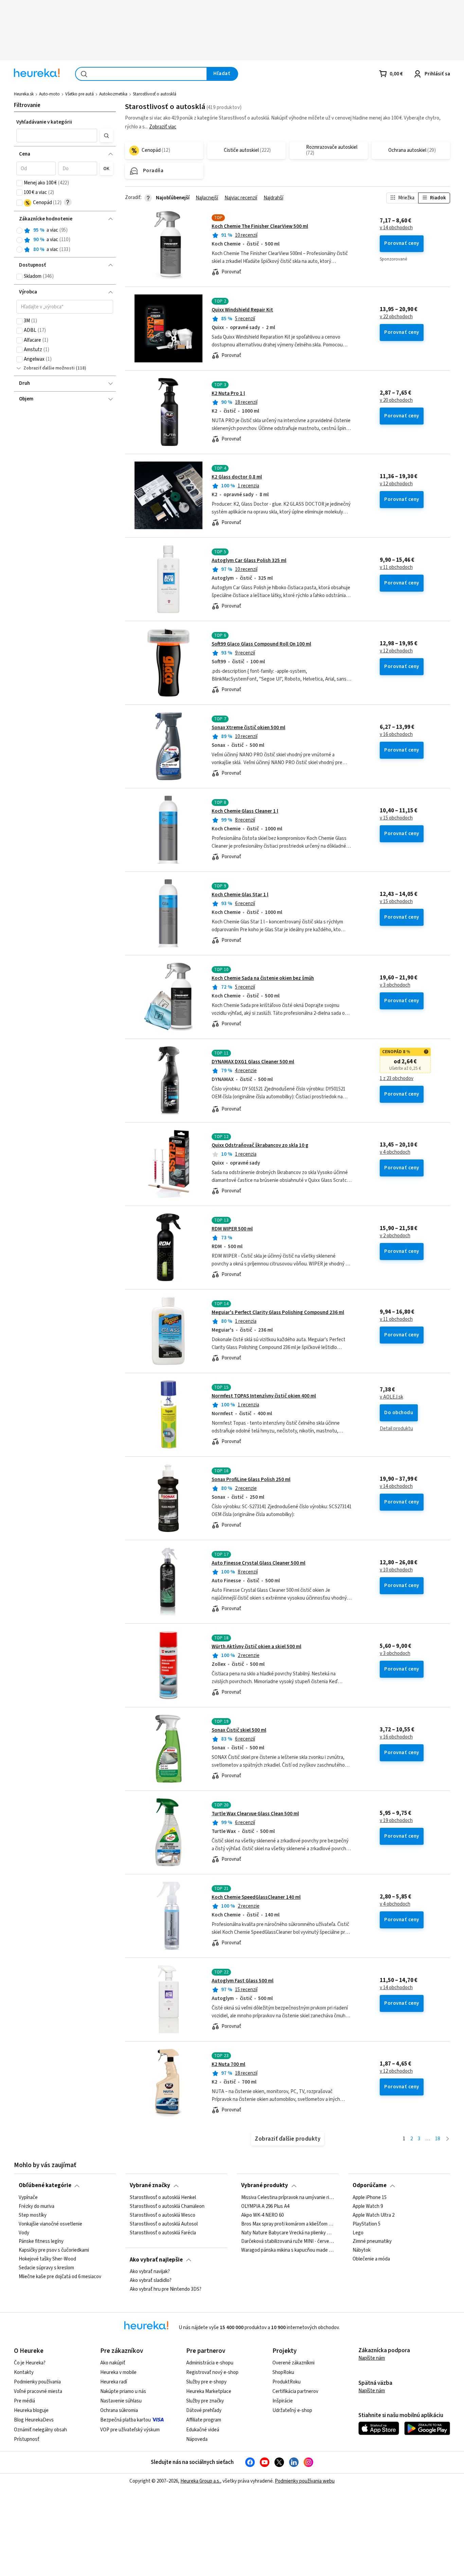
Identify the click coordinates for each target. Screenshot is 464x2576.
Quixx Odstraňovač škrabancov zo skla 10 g (260, 1145)
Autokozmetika (113, 94)
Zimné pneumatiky (372, 2241)
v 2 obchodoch (395, 1236)
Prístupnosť (27, 2439)
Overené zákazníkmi (293, 2363)
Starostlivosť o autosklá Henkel (163, 2198)
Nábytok (362, 2250)
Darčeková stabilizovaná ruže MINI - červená (288, 2241)
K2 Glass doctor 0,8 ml (237, 477)
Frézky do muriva (37, 2206)
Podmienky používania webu (305, 2481)
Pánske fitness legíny (41, 2241)
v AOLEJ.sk (391, 1397)
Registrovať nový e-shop (212, 2372)
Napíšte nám (372, 2358)
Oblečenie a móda (371, 2259)
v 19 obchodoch (396, 1821)
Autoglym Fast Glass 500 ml (243, 1981)
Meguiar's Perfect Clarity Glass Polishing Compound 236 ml (278, 1312)
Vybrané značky (150, 2185)
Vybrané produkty (265, 2185)
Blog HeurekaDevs (34, 2420)
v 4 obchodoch (395, 1152)
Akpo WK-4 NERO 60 (262, 2215)
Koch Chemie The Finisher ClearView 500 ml (260, 226)
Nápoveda (197, 2439)
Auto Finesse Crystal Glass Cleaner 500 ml (258, 1563)
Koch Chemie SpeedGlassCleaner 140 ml (256, 1897)
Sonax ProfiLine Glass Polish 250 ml (251, 1480)
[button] (57, 136)
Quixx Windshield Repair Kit (242, 310)
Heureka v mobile (118, 2372)
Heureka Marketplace (209, 2391)
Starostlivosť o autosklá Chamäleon (167, 2206)
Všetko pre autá (79, 94)
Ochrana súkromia (119, 2410)
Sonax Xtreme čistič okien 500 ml (248, 728)
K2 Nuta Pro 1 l (228, 393)
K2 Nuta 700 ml (228, 2064)
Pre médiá (24, 2401)
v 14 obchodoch (396, 228)
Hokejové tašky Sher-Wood (47, 2259)
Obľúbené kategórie (45, 2185)
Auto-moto (49, 94)
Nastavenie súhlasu (121, 2401)
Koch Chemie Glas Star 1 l (240, 895)
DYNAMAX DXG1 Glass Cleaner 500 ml (253, 1062)
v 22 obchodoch (396, 317)
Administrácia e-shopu (210, 2363)
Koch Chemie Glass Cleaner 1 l (245, 811)
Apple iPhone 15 (370, 2198)
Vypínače (28, 2198)
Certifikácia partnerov (295, 2391)
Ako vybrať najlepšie (156, 2260)
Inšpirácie (283, 2401)
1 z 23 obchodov (397, 1079)
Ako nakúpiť (113, 2363)
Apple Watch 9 (368, 2206)
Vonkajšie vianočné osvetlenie (50, 2224)
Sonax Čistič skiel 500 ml (239, 1730)
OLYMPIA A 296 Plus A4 (265, 2206)
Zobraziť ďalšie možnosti (49, 368)
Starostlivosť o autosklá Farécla (163, 2233)
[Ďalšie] (448, 2139)
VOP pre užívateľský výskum (130, 2430)
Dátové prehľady (204, 2410)
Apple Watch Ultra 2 (373, 2215)
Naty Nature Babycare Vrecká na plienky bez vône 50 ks (288, 2233)
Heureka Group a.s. (200, 2481)
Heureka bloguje (31, 2410)
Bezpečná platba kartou (126, 2420)
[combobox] (141, 74)
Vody (24, 2233)
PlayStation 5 (367, 2224)
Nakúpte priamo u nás (123, 2391)
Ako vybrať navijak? (150, 2272)
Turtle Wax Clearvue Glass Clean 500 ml (255, 1814)
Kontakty (24, 2372)
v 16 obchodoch (396, 735)
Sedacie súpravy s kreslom (46, 2268)
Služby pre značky (205, 2401)
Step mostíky (33, 2215)
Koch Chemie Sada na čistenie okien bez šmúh (263, 978)
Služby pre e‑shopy (206, 2382)
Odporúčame (370, 2185)
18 (438, 2139)
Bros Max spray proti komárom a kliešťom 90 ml (288, 2224)
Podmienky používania (37, 2382)
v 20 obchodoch (396, 400)
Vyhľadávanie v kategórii (44, 122)
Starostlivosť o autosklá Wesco (163, 2215)
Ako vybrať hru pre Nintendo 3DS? (166, 2289)
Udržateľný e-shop (292, 2410)
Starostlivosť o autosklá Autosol (164, 2224)
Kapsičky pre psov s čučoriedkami (54, 2250)
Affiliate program (204, 2420)
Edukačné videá (203, 2430)
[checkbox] (19, 183)
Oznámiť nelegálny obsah (40, 2430)
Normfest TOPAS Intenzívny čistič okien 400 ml (264, 1396)
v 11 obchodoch (396, 568)
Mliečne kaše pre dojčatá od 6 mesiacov (60, 2277)
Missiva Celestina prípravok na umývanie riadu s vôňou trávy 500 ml (288, 2198)
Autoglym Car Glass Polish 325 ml (249, 561)
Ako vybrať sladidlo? (151, 2281)
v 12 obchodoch (396, 484)
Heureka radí (114, 2382)
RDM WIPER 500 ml (232, 1229)
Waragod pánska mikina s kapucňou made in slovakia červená (288, 2250)
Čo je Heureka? (30, 2363)
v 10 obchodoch (396, 1570)
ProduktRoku (287, 2382)
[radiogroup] (65, 240)
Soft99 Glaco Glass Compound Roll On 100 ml (261, 644)
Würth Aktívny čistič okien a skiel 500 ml (256, 1647)
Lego (358, 2233)
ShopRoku (283, 2372)
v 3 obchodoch (395, 985)
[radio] (19, 231)
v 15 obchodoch (396, 818)
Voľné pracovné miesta (38, 2391)
